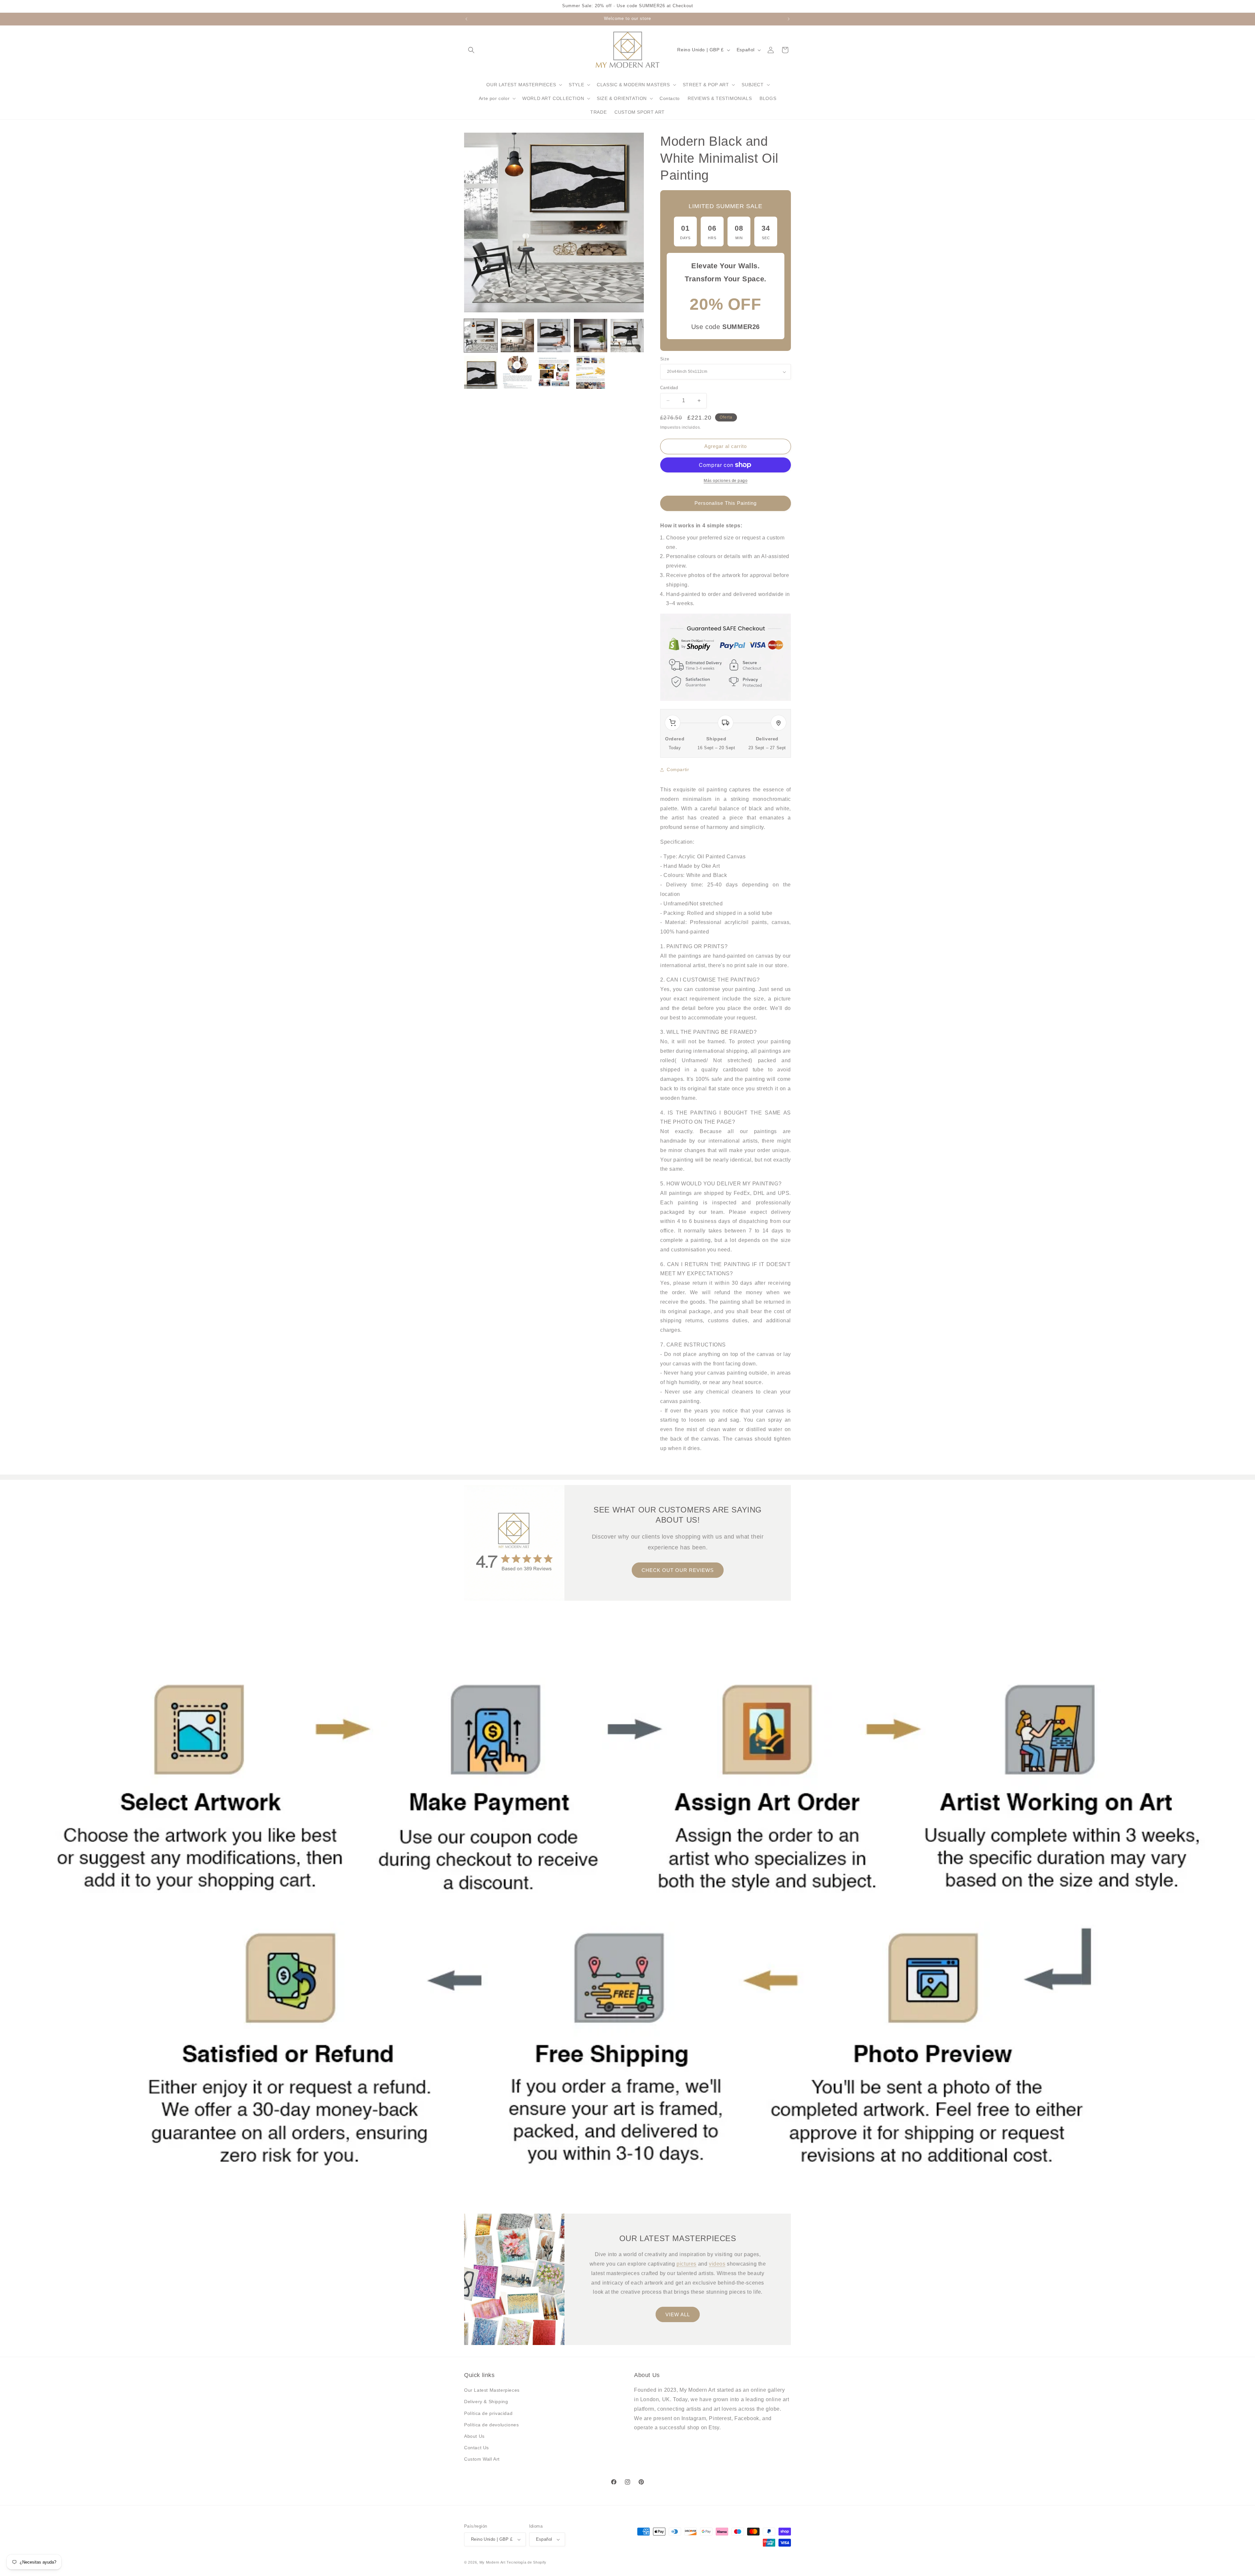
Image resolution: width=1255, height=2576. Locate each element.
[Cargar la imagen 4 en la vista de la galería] (591, 336)
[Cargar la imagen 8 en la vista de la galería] (554, 372)
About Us (474, 2436)
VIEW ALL (678, 2314)
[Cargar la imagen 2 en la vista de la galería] (517, 336)
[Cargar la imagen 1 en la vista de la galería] (481, 336)
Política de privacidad (488, 2413)
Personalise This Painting (726, 503)
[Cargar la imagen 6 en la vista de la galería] (481, 372)
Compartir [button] (678, 769)
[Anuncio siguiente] (789, 19)
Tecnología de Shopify (527, 2562)
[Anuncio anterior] (466, 19)
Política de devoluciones (491, 2425)
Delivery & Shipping (486, 2402)
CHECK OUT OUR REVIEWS (678, 1570)
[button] (471, 50)
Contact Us (477, 2448)
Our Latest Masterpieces (492, 2390)
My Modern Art (493, 2562)
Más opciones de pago (726, 481)
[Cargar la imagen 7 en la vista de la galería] (517, 372)
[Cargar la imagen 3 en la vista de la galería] (554, 336)
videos (717, 2264)
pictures (686, 2264)
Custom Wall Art (482, 2459)
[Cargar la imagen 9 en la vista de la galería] (591, 372)
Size (665, 359)
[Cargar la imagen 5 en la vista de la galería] (627, 336)
